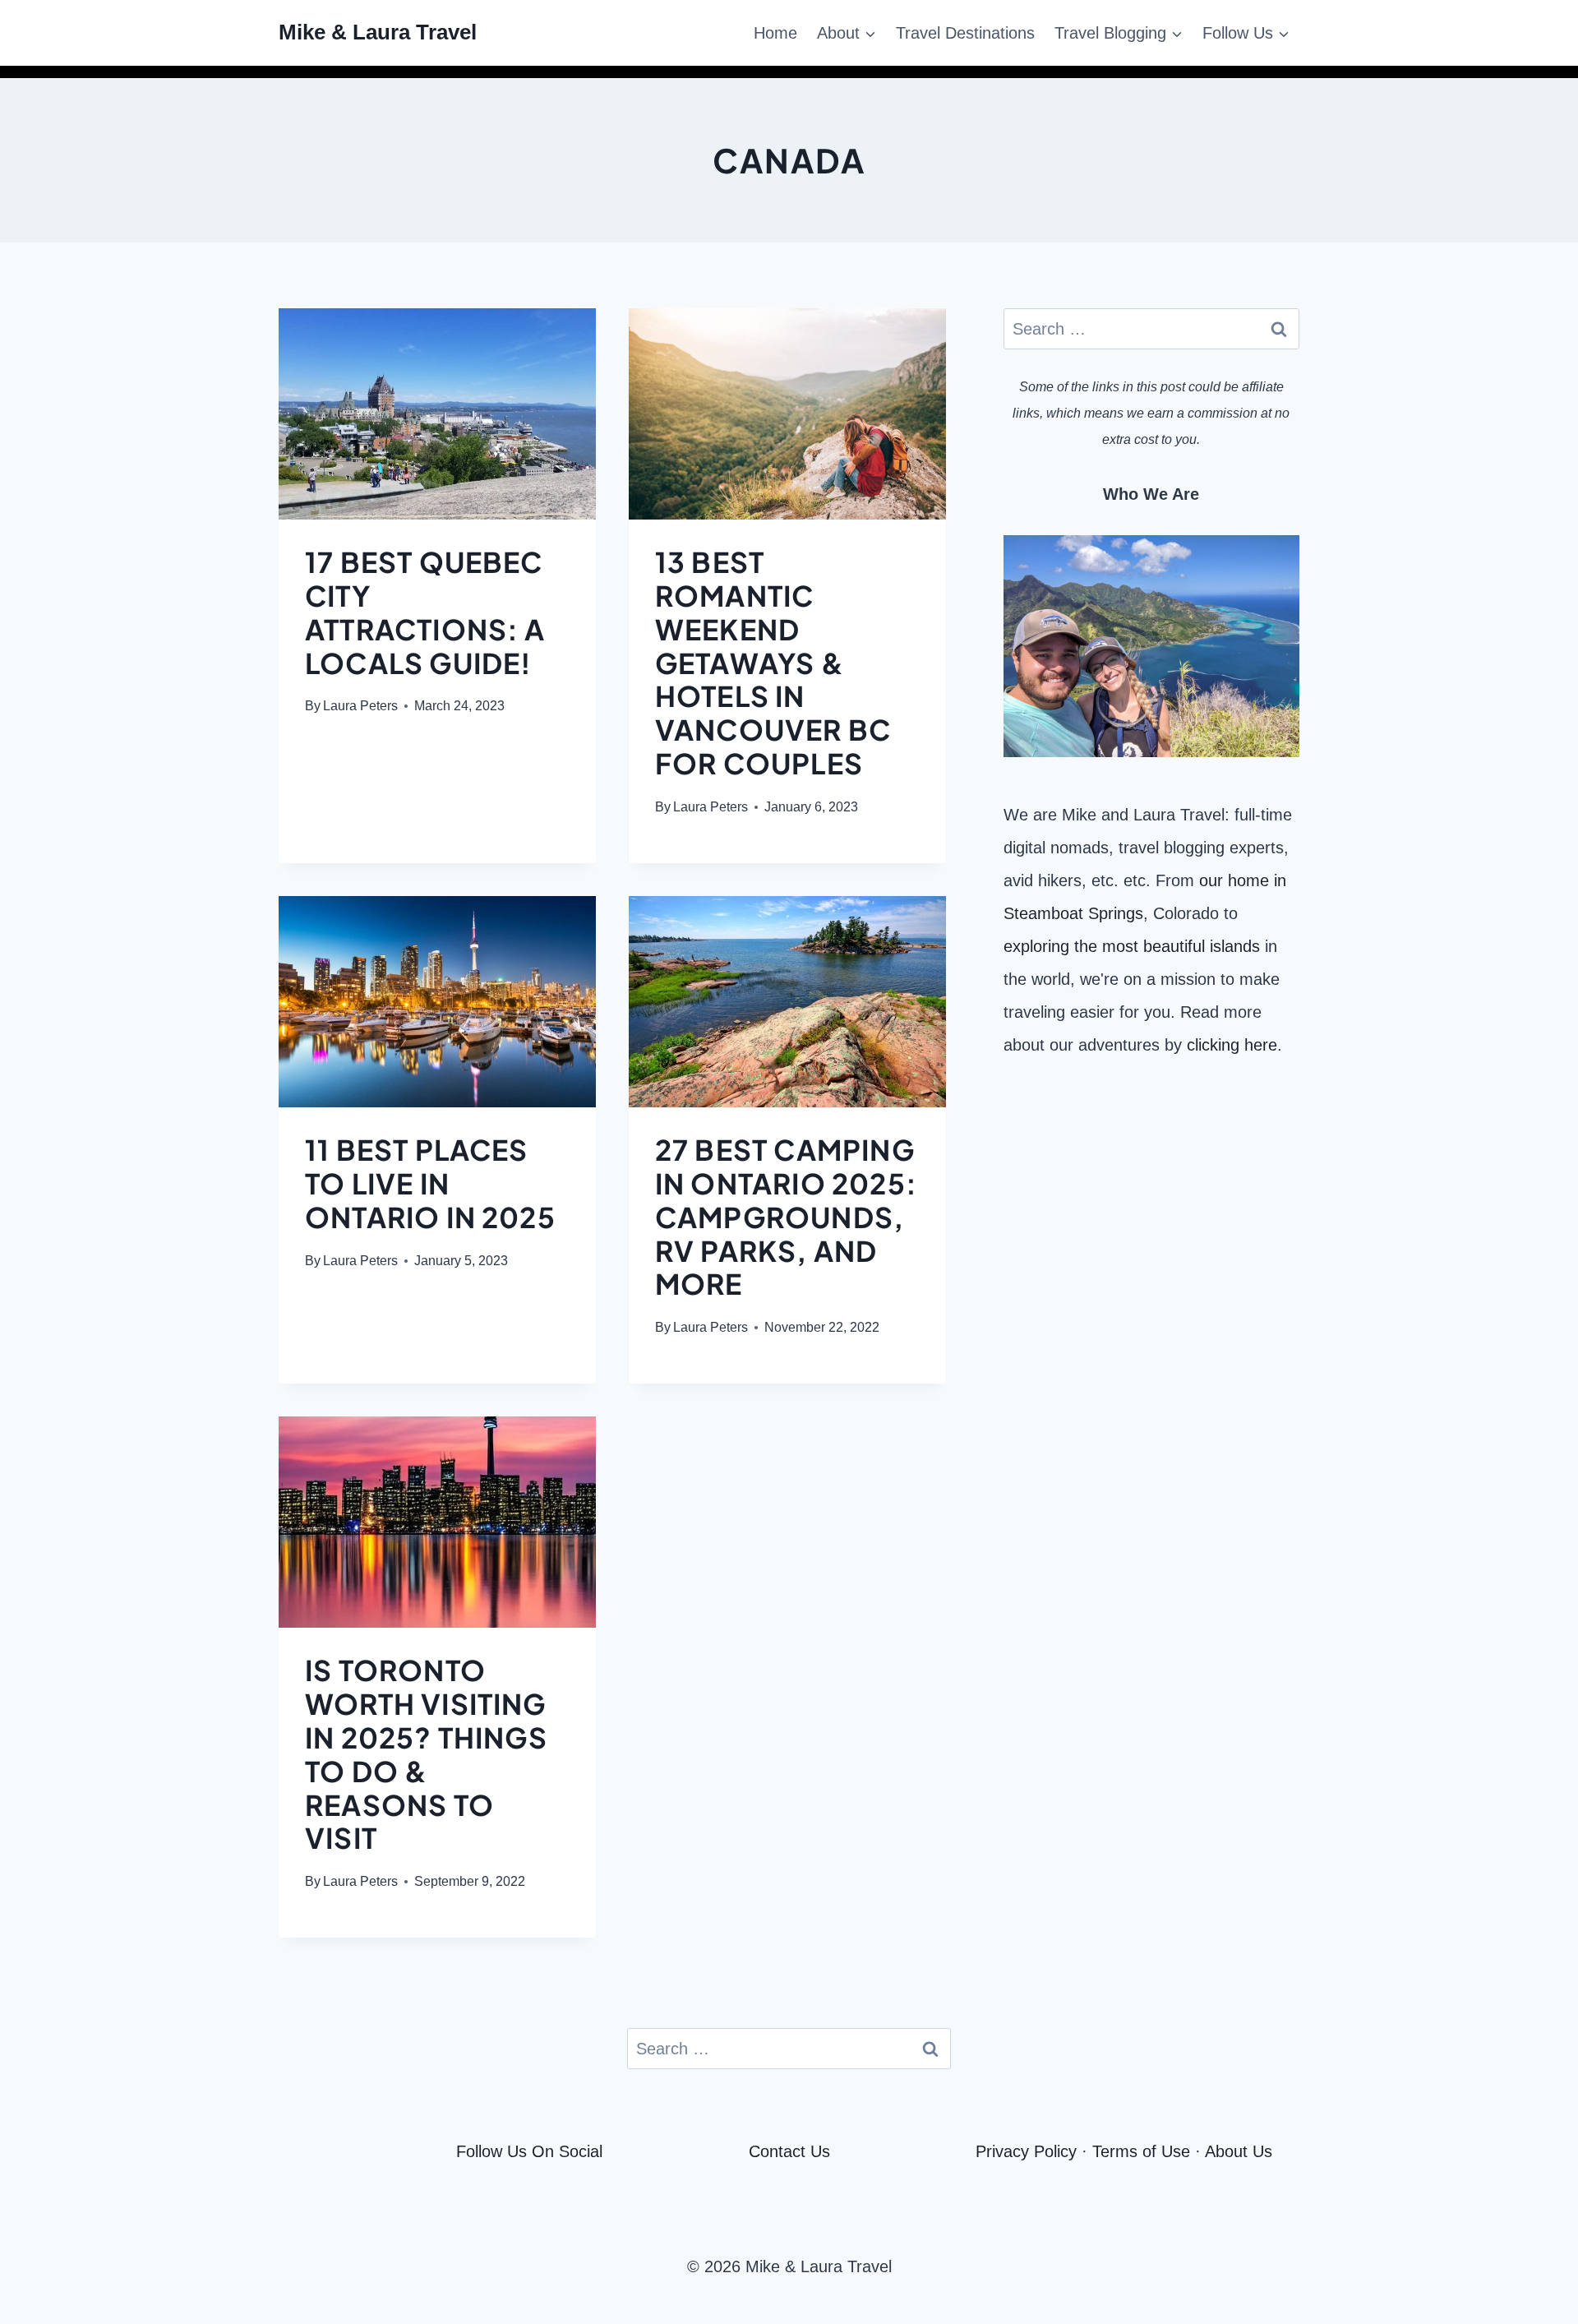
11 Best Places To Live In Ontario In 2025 (430, 1183)
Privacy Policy (1026, 2151)
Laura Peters (360, 706)
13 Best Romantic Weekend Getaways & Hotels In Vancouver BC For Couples (773, 663)
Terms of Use (1141, 2151)
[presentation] (437, 414)
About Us (1239, 2151)
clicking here (1232, 1045)
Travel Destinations (965, 33)
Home (775, 33)
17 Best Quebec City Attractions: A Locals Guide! (425, 612)
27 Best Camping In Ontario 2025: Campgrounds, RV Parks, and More (786, 1217)
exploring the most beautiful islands (1132, 946)
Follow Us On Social (529, 2151)
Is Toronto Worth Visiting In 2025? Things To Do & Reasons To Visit (426, 1754)
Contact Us (789, 2151)
